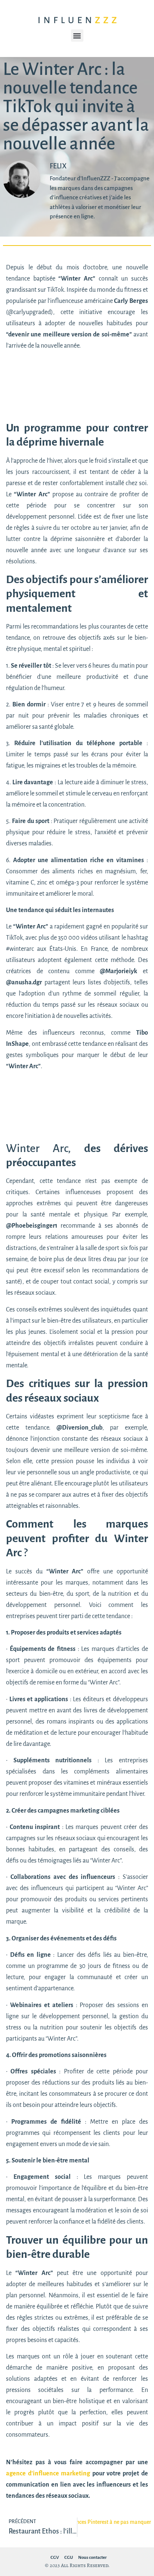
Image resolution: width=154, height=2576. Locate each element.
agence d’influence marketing (49, 2474)
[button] (77, 36)
